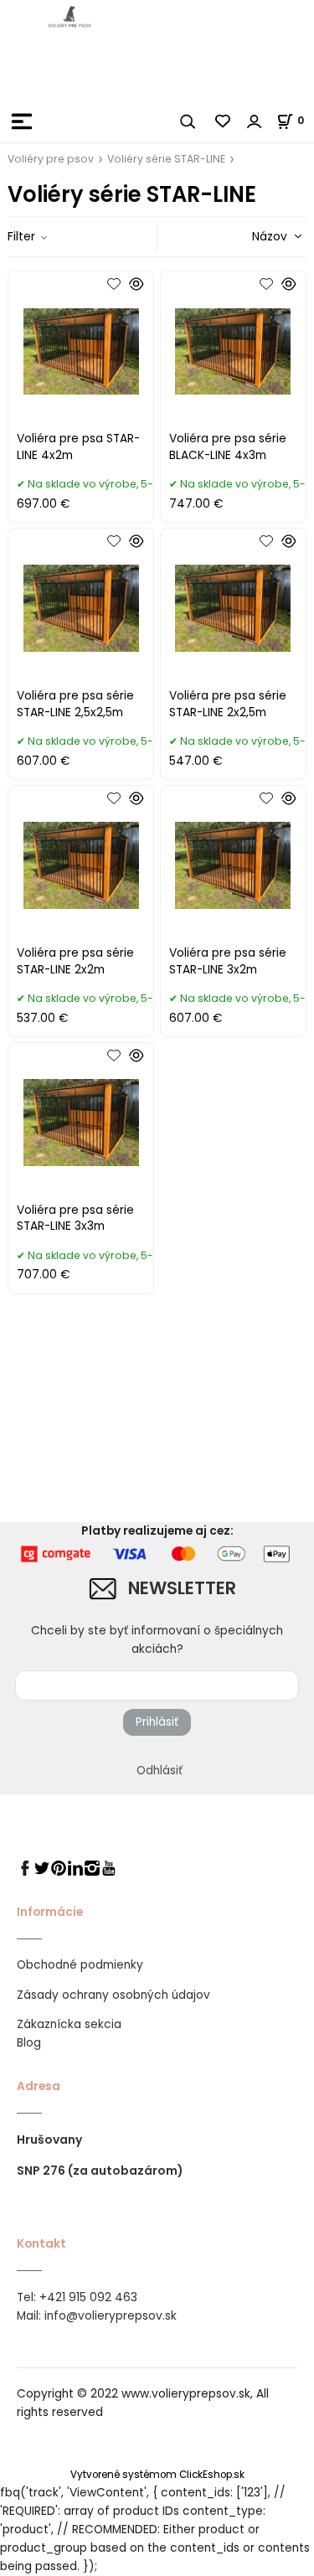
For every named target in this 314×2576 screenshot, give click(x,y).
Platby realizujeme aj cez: (157, 1531)
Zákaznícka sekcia (69, 2024)
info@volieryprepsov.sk (111, 2316)
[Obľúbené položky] (224, 121)
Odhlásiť (160, 1771)
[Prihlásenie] (255, 121)
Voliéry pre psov (51, 159)
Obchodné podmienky (80, 1965)
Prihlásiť (157, 1722)
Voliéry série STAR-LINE (166, 159)
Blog (29, 2043)
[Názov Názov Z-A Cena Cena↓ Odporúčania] (253, 236)
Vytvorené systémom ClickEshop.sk (157, 2475)
